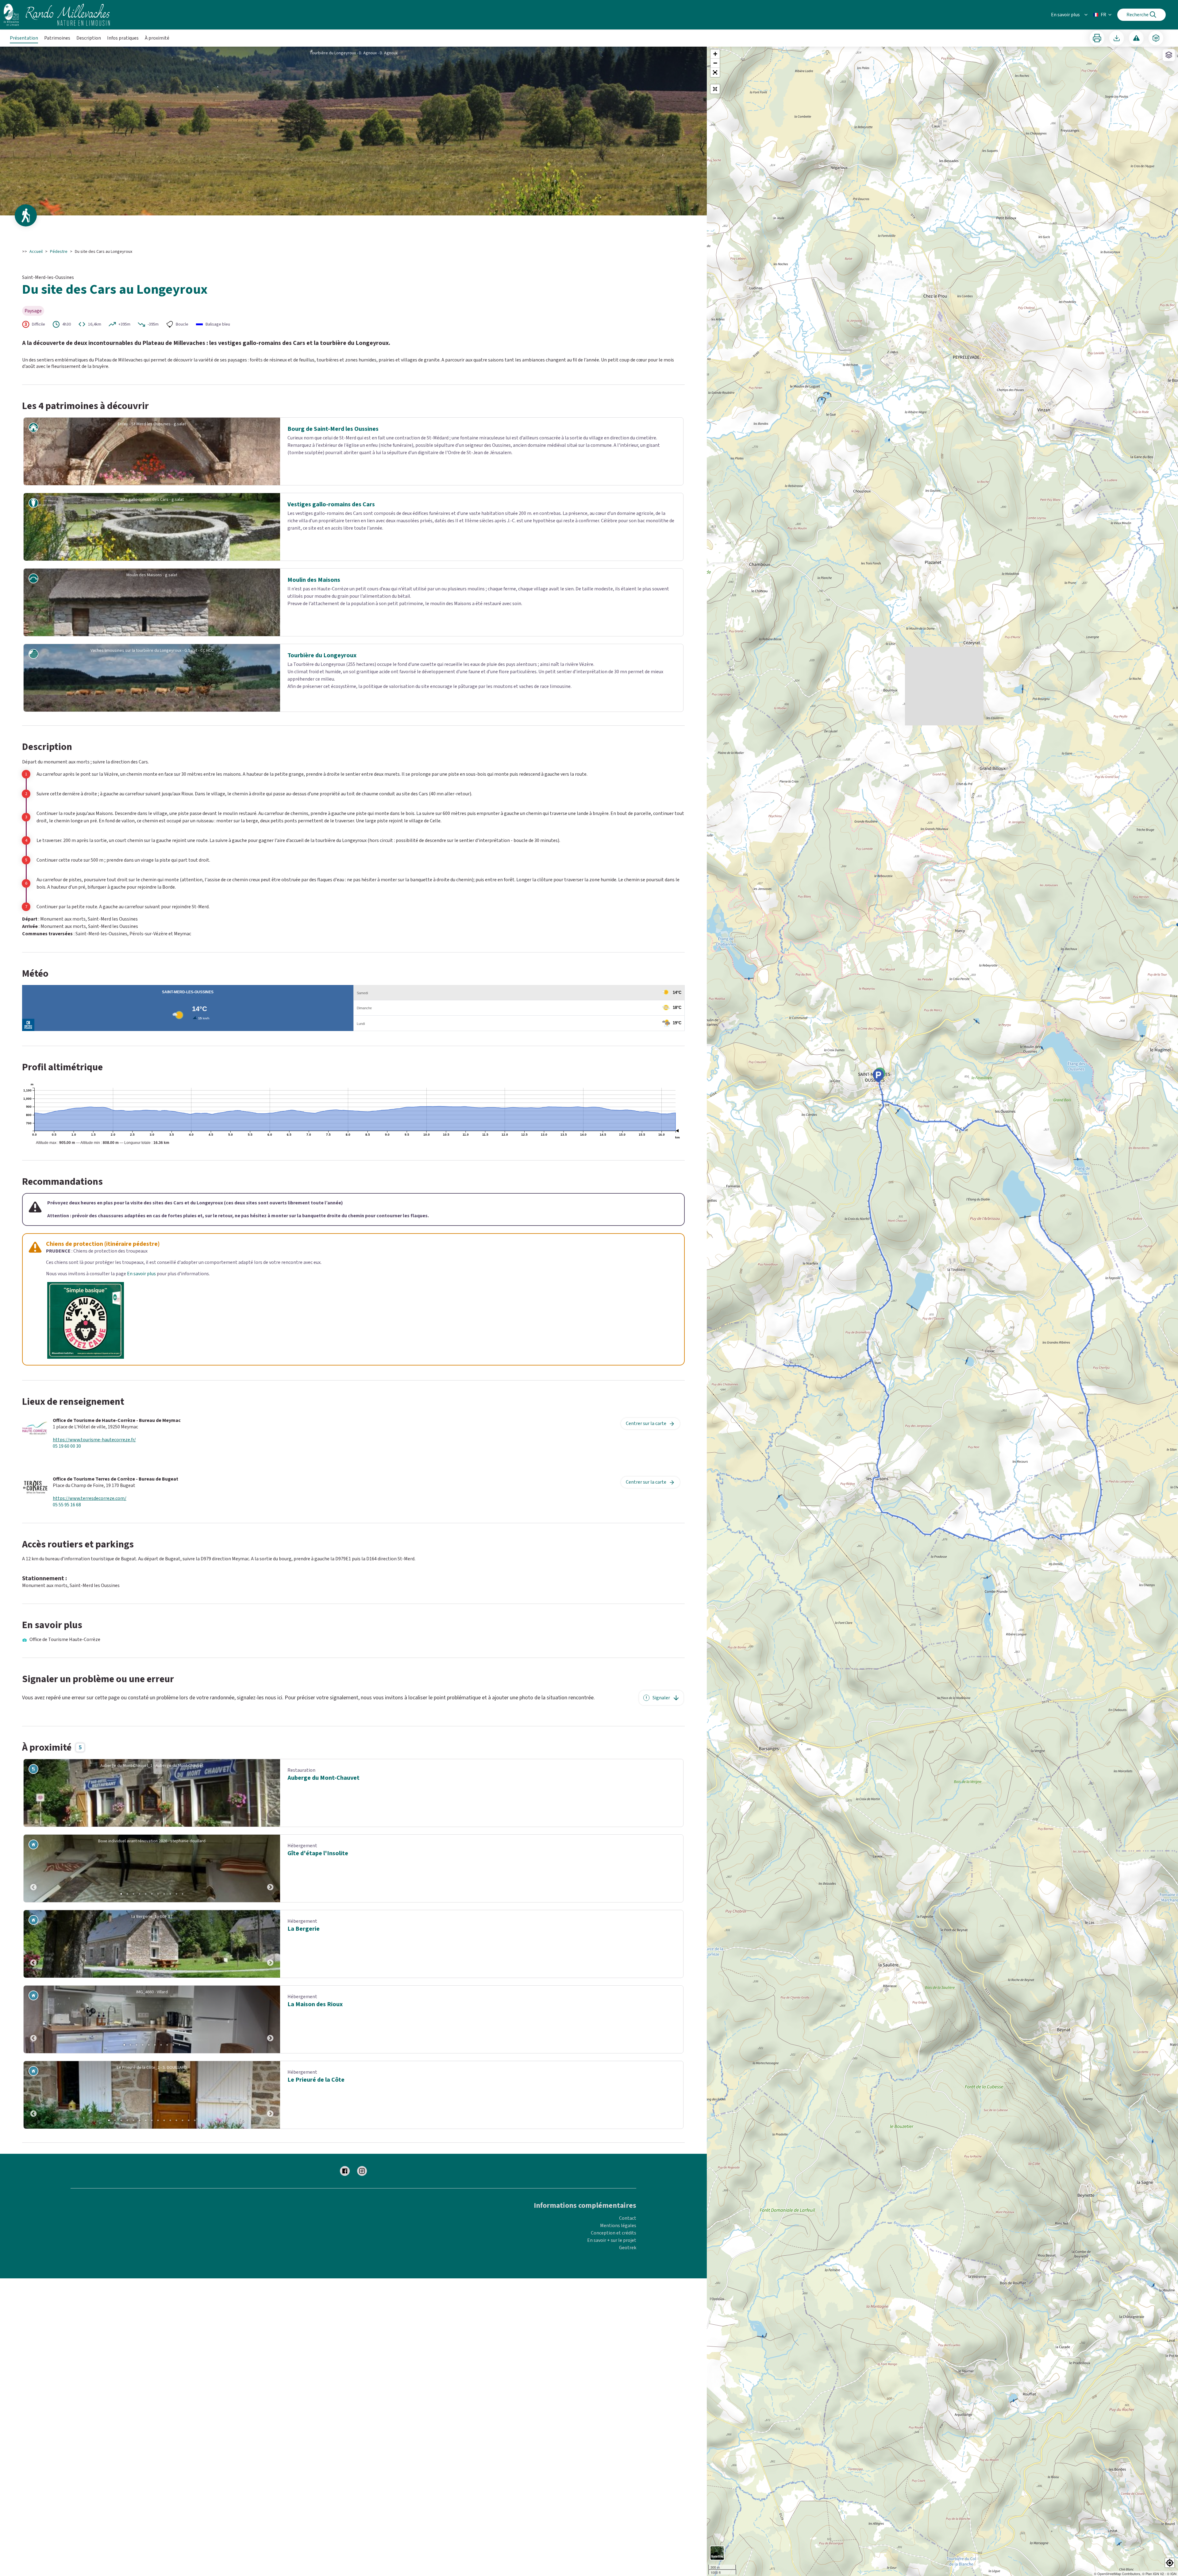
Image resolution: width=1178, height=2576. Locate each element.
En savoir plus (1065, 15)
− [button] (715, 63)
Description (89, 38)
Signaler (661, 1698)
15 (195, 2120)
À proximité (157, 38)
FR (1103, 15)
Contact (628, 2218)
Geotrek (628, 2248)
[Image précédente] (33, 1868)
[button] (715, 72)
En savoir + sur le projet (612, 2240)
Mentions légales (618, 2226)
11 (183, 1894)
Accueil (36, 252)
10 (176, 1894)
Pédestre (59, 252)
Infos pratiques (123, 38)
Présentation (24, 38)
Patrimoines (57, 38)
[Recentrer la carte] (715, 89)
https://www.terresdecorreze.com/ (90, 1498)
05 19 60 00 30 (67, 1446)
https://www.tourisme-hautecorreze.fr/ (94, 1440)
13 (183, 2120)
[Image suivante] (270, 1868)
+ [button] (715, 54)
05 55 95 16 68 (67, 1505)
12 (176, 2120)
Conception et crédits (614, 2233)
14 (189, 2120)
